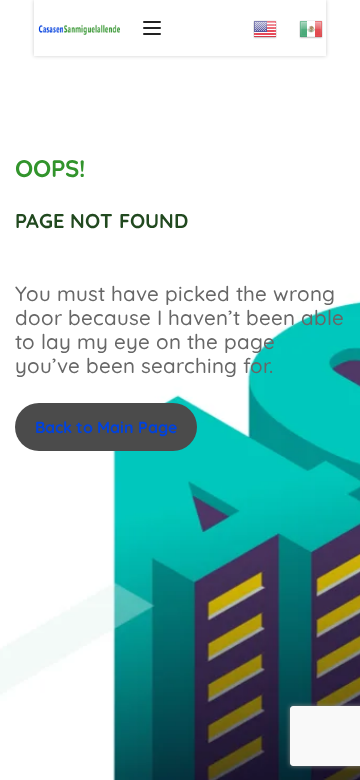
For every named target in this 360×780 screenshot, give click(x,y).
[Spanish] (322, 22)
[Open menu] (154, 28)
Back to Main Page (106, 427)
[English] (276, 22)
